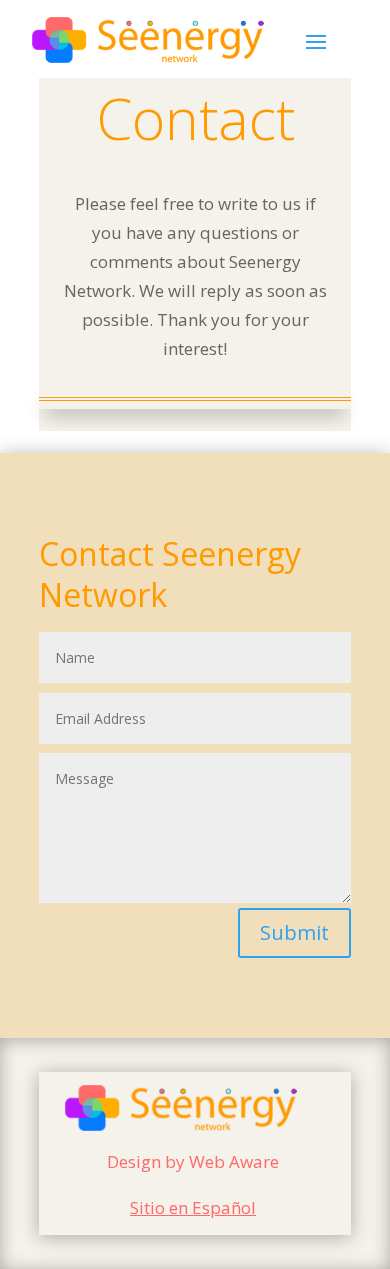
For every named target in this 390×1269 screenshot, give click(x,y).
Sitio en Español (193, 1207)
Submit (294, 932)
